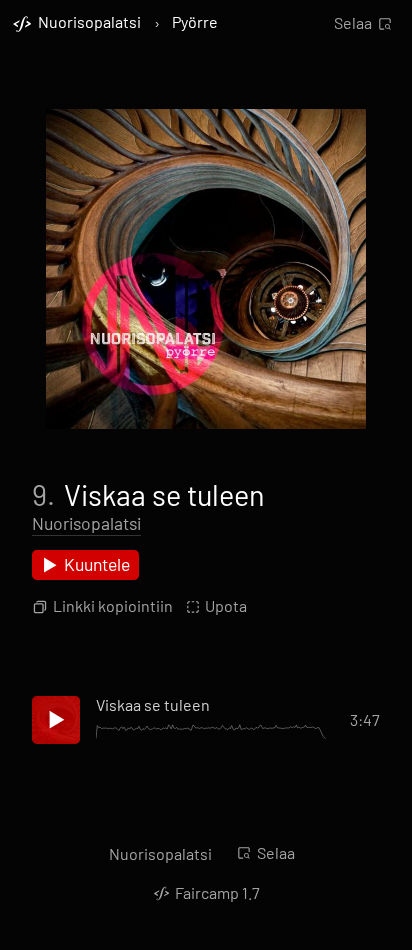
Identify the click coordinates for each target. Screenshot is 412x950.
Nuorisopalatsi (86, 523)
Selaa (353, 22)
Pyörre (195, 22)
